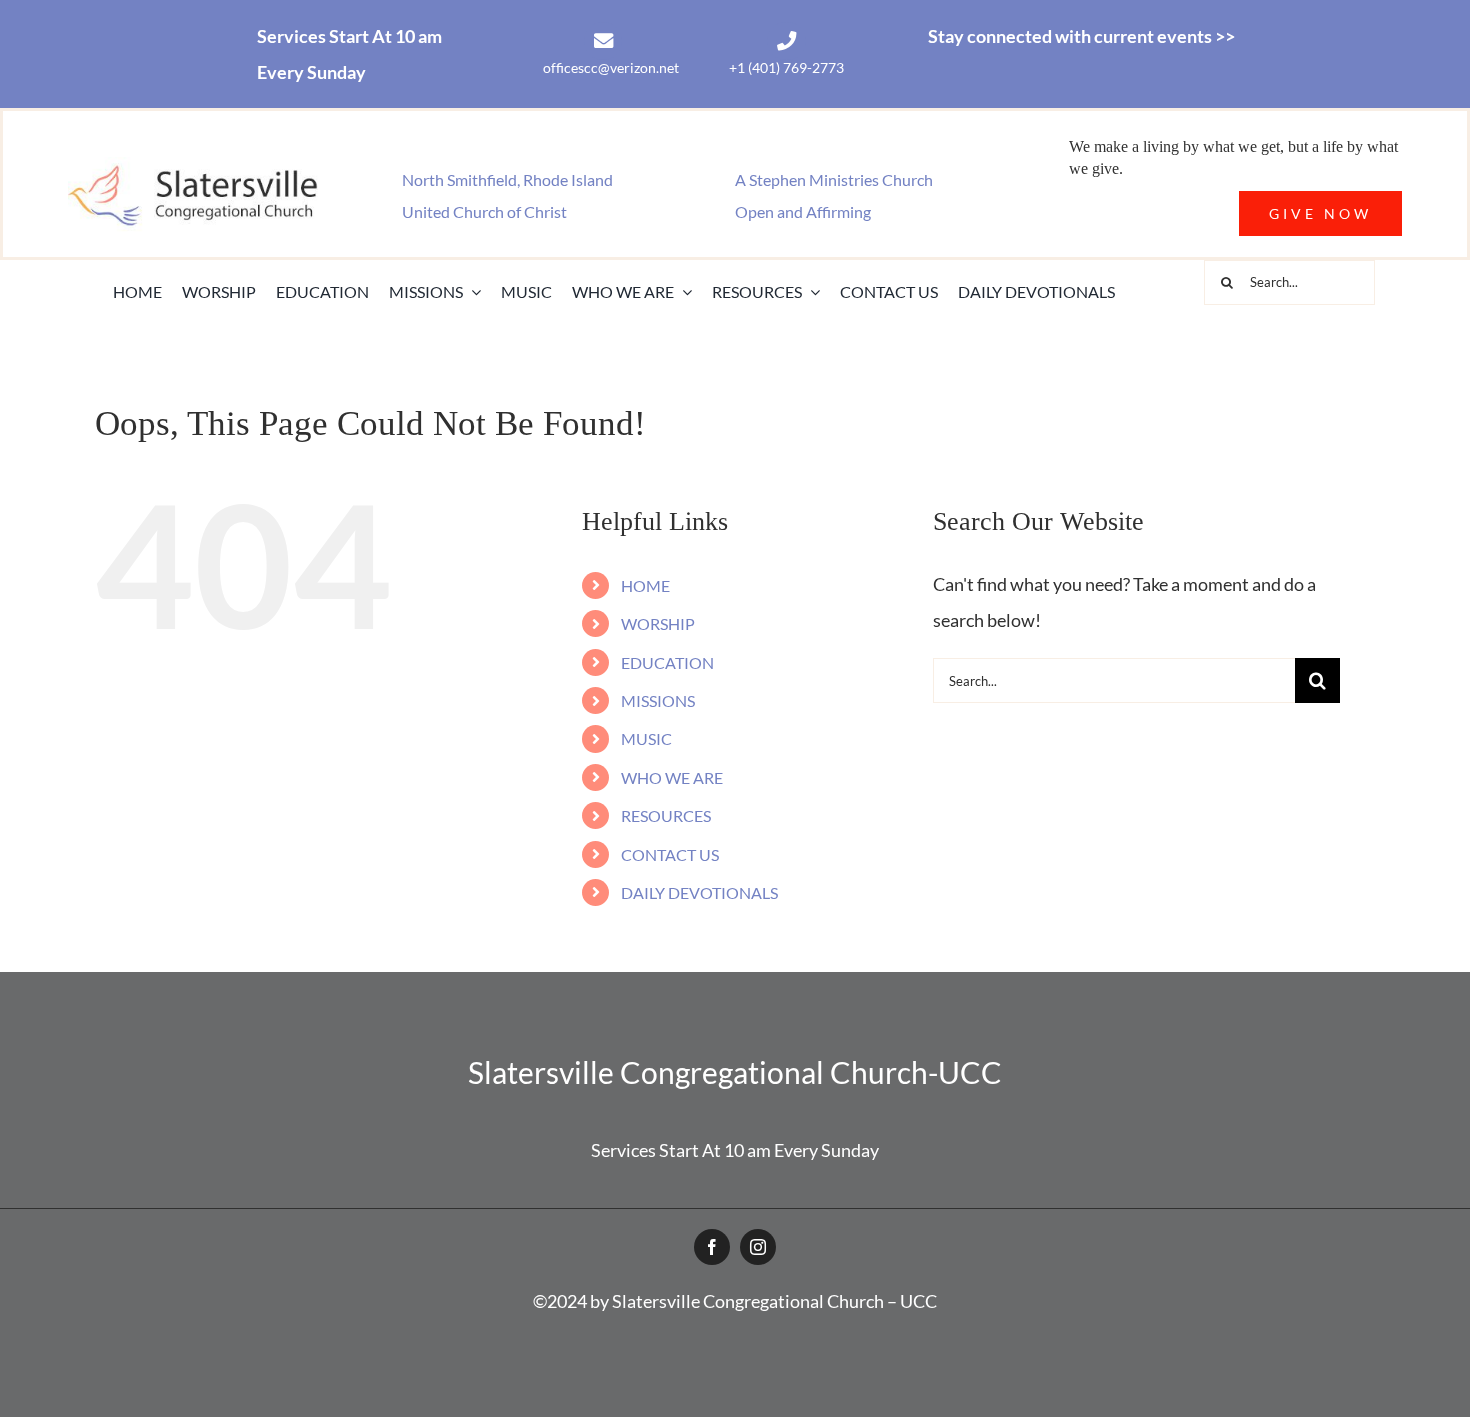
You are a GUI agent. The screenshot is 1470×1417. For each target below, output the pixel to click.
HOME (645, 585)
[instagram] (758, 1247)
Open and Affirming (803, 211)
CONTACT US (670, 854)
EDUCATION (667, 662)
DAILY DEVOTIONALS (699, 892)
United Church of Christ (484, 211)
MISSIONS (658, 700)
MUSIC (646, 738)
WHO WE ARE (672, 777)
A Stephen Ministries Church (834, 179)
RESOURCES (666, 815)
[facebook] (712, 1247)
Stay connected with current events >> (1081, 36)
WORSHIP (658, 623)
